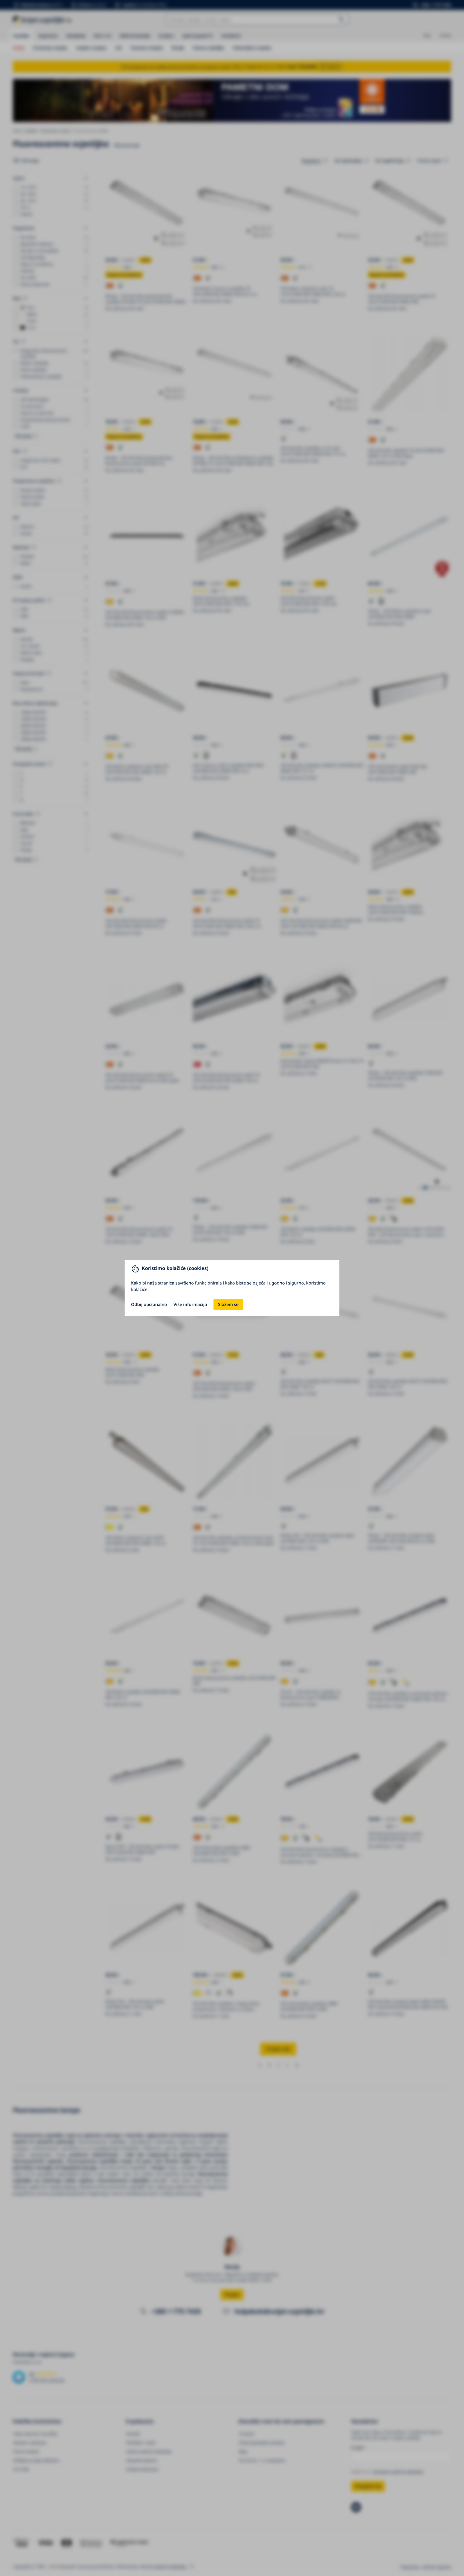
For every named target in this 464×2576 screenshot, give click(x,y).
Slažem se (228, 1304)
